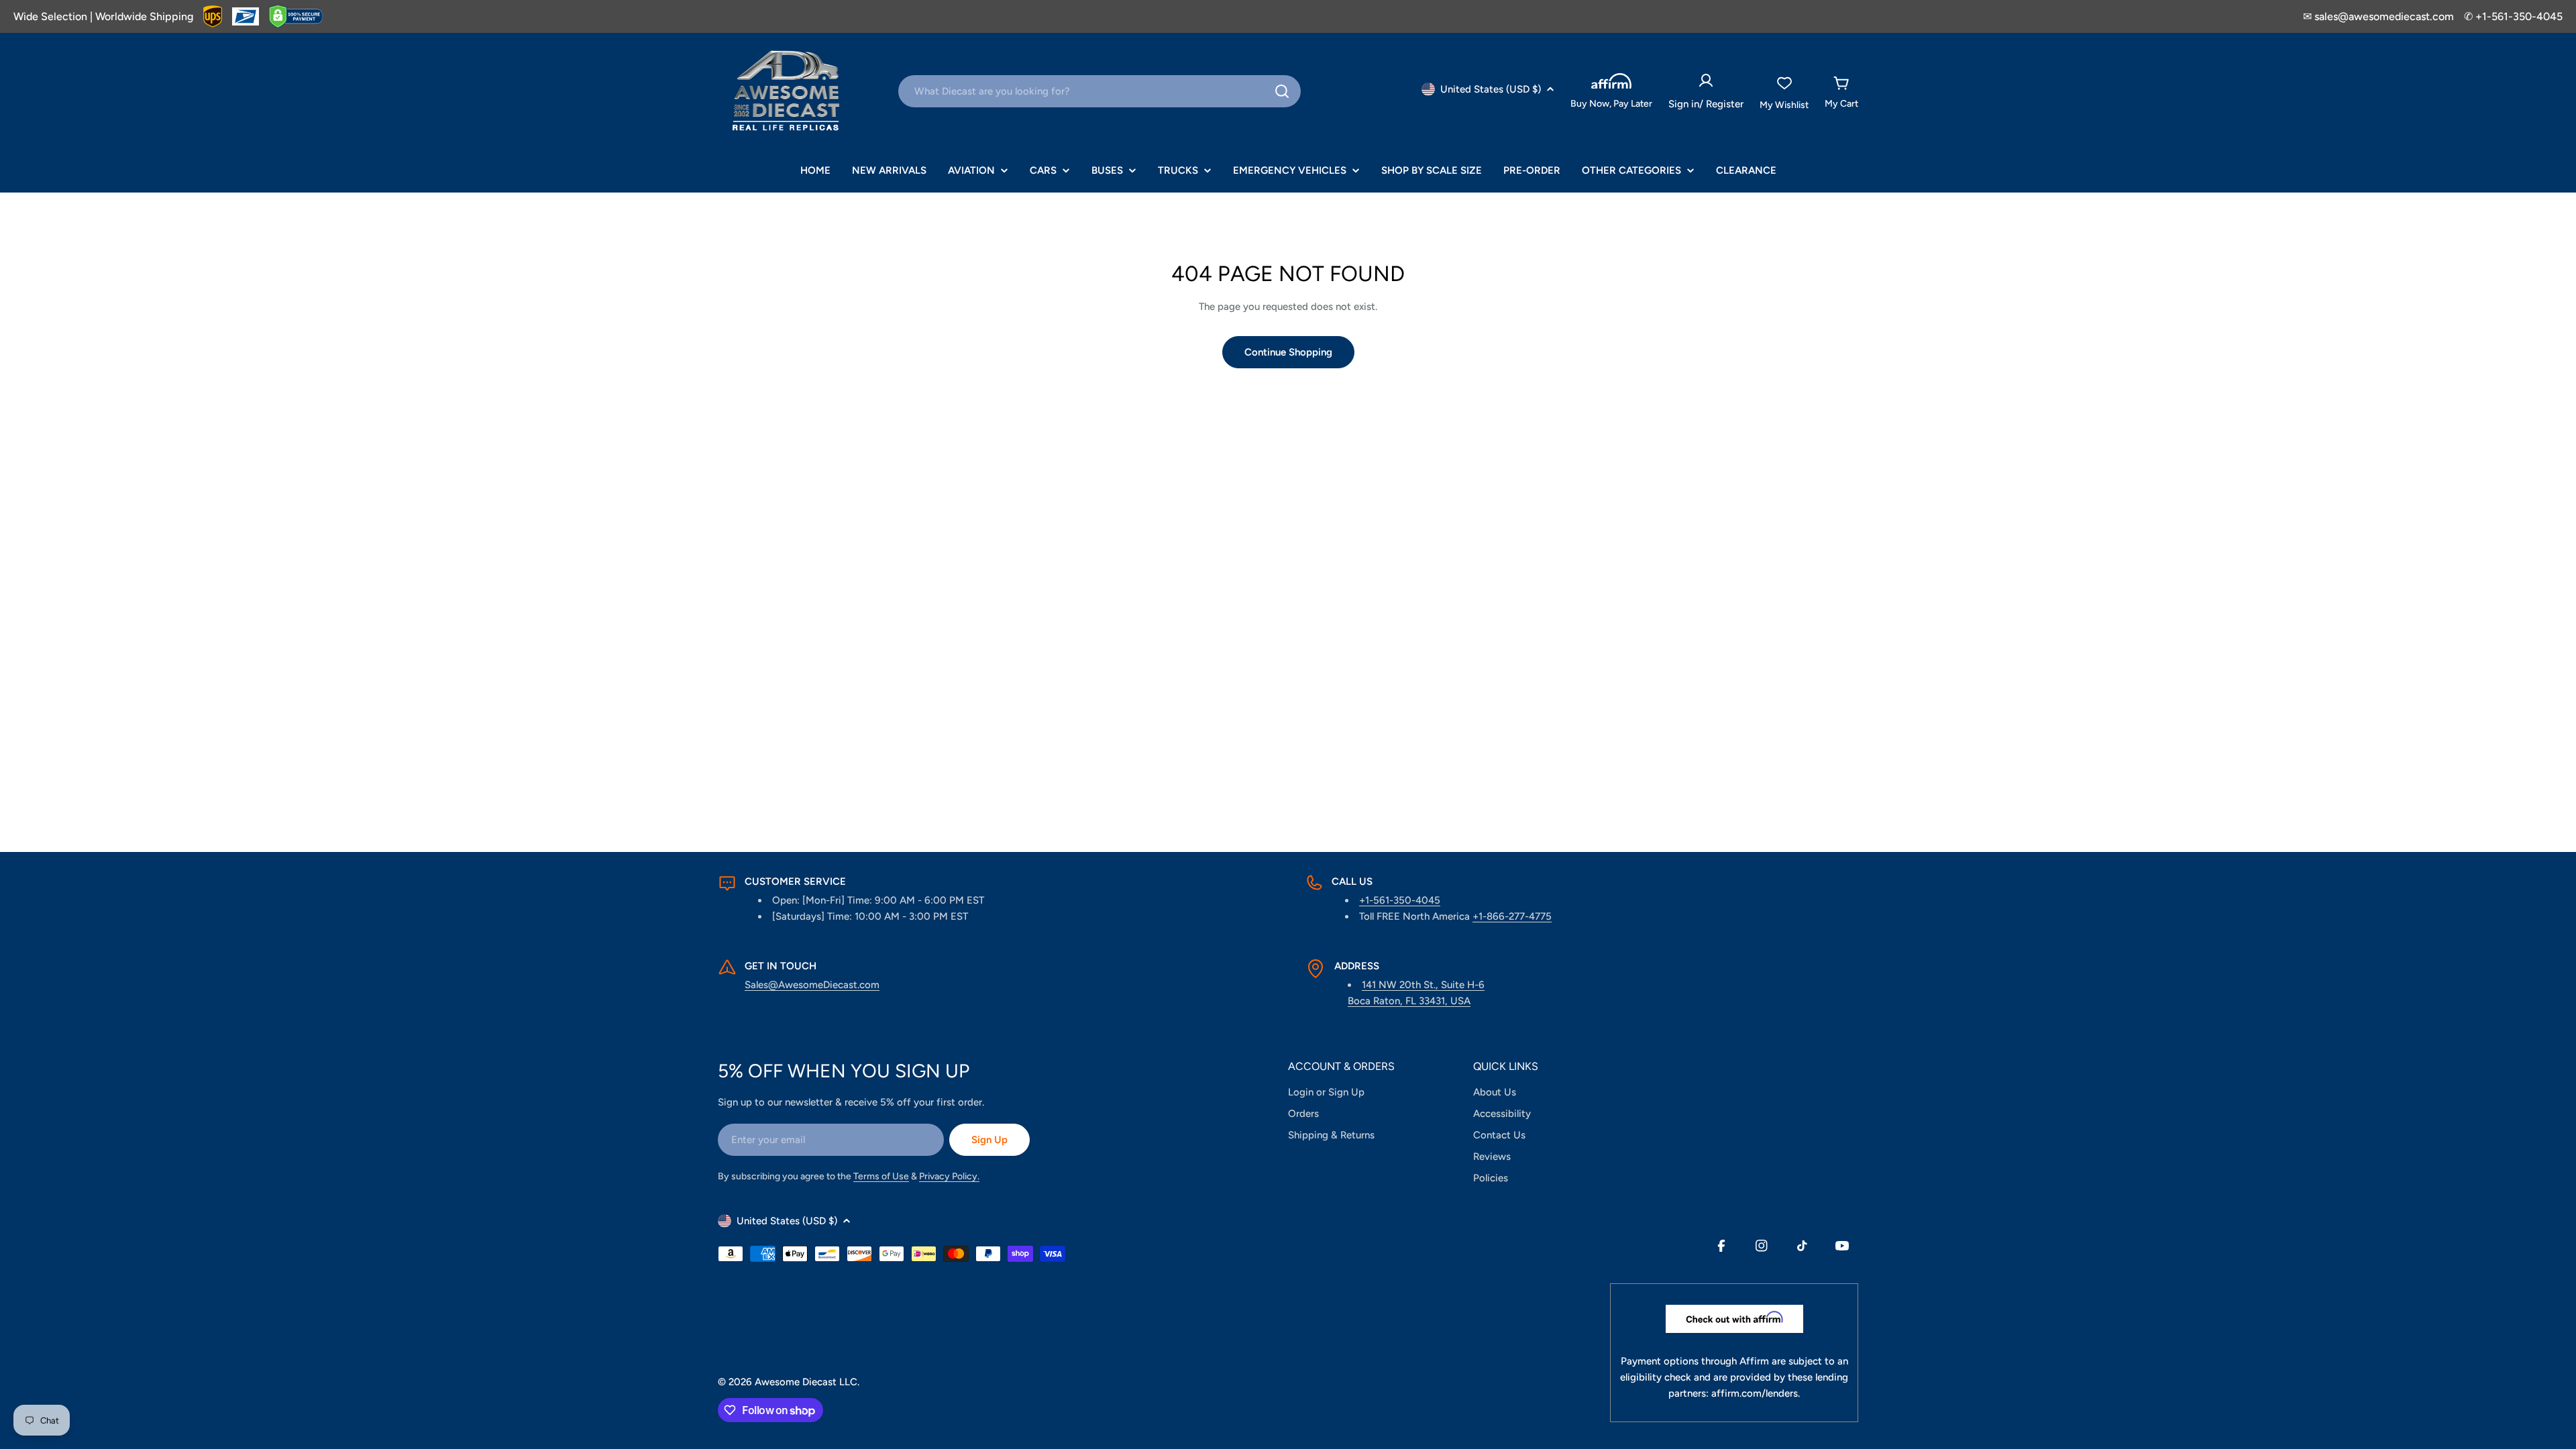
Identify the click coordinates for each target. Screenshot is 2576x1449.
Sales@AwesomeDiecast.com (812, 985)
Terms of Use (881, 1176)
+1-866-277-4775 (1512, 916)
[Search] (1282, 91)
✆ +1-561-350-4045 (2513, 16)
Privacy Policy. (949, 1176)
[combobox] (1099, 91)
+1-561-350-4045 (1400, 900)
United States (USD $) (1491, 89)
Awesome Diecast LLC (806, 1382)
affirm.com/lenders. (1756, 1393)
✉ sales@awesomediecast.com (2378, 16)
